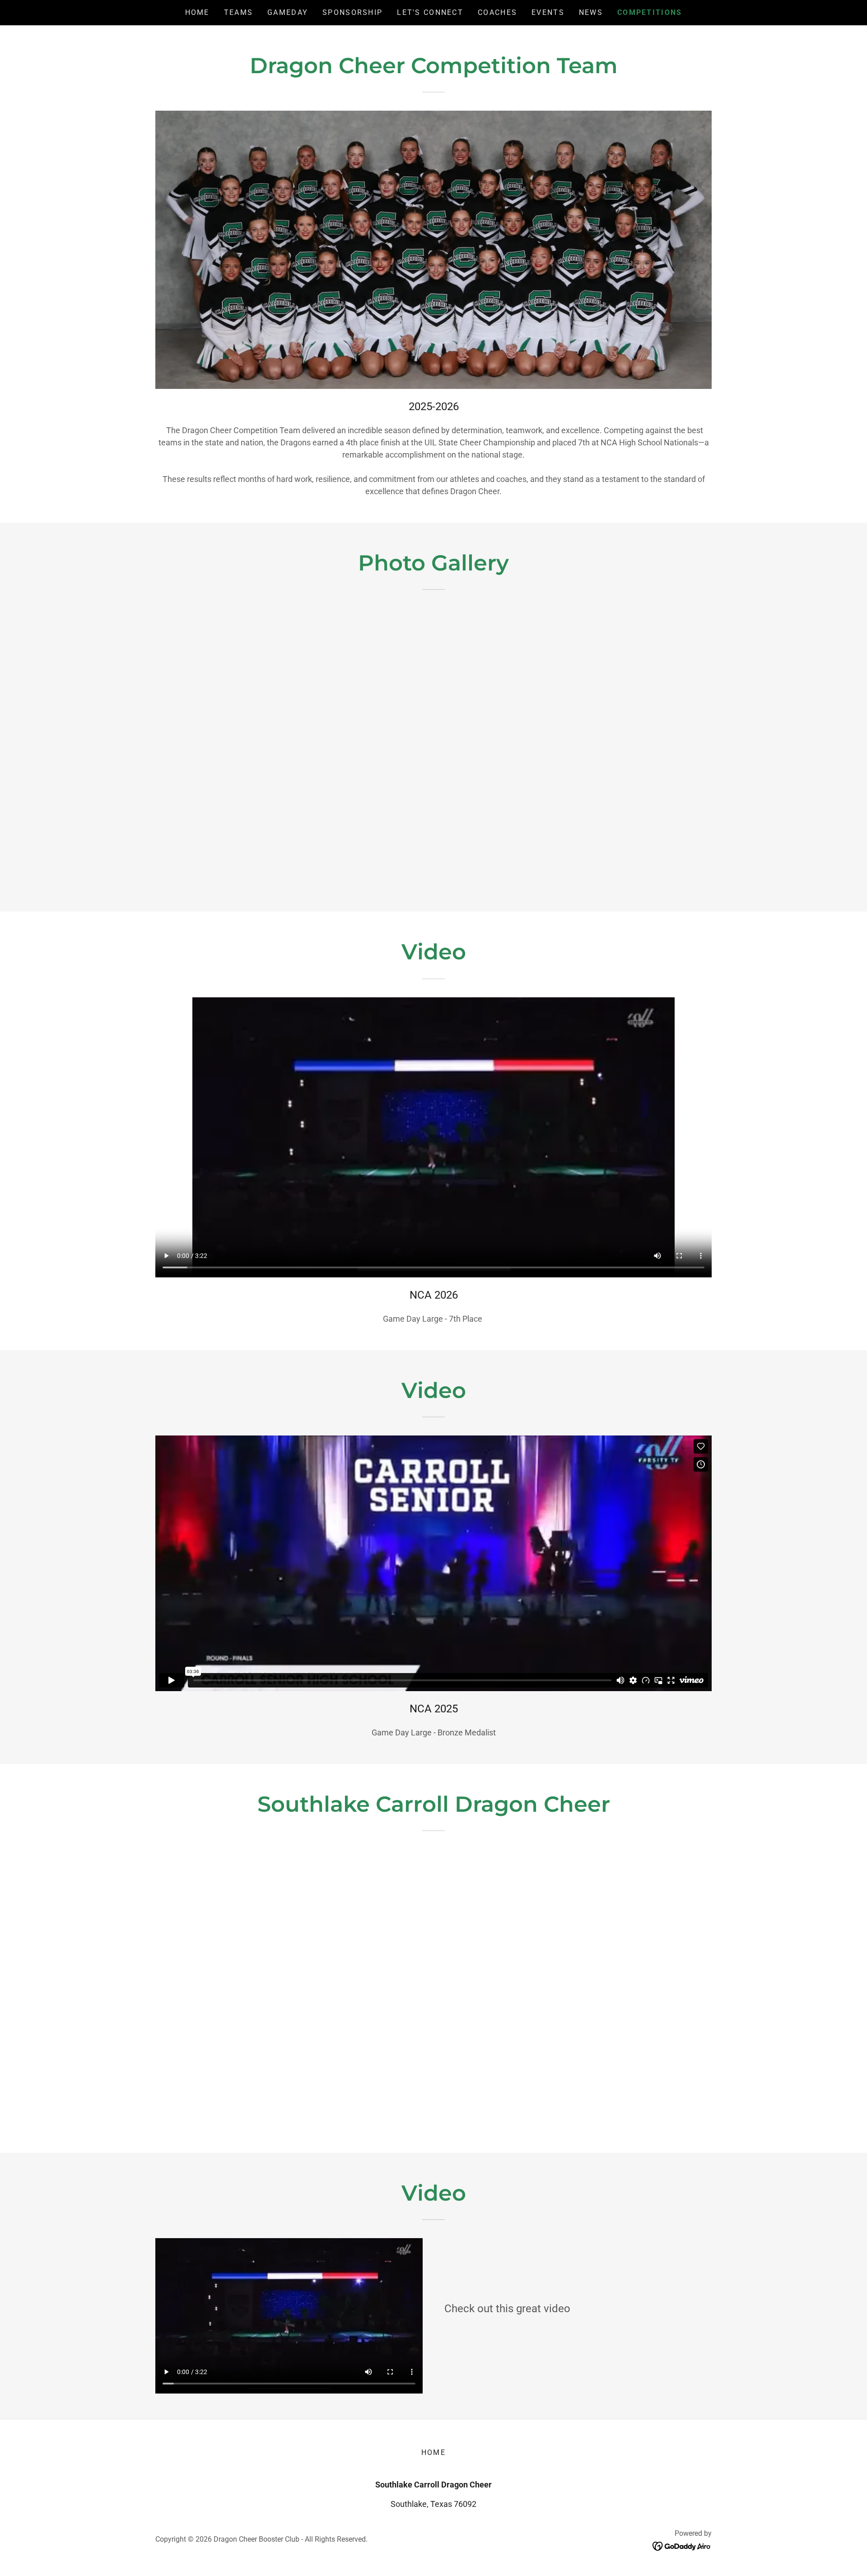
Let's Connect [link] (430, 12)
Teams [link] (238, 12)
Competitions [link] (650, 12)
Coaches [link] (497, 12)
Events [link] (548, 12)
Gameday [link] (288, 12)
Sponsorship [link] (352, 12)
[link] (682, 2546)
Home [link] (197, 12)
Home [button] (433, 2452)
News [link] (591, 12)
